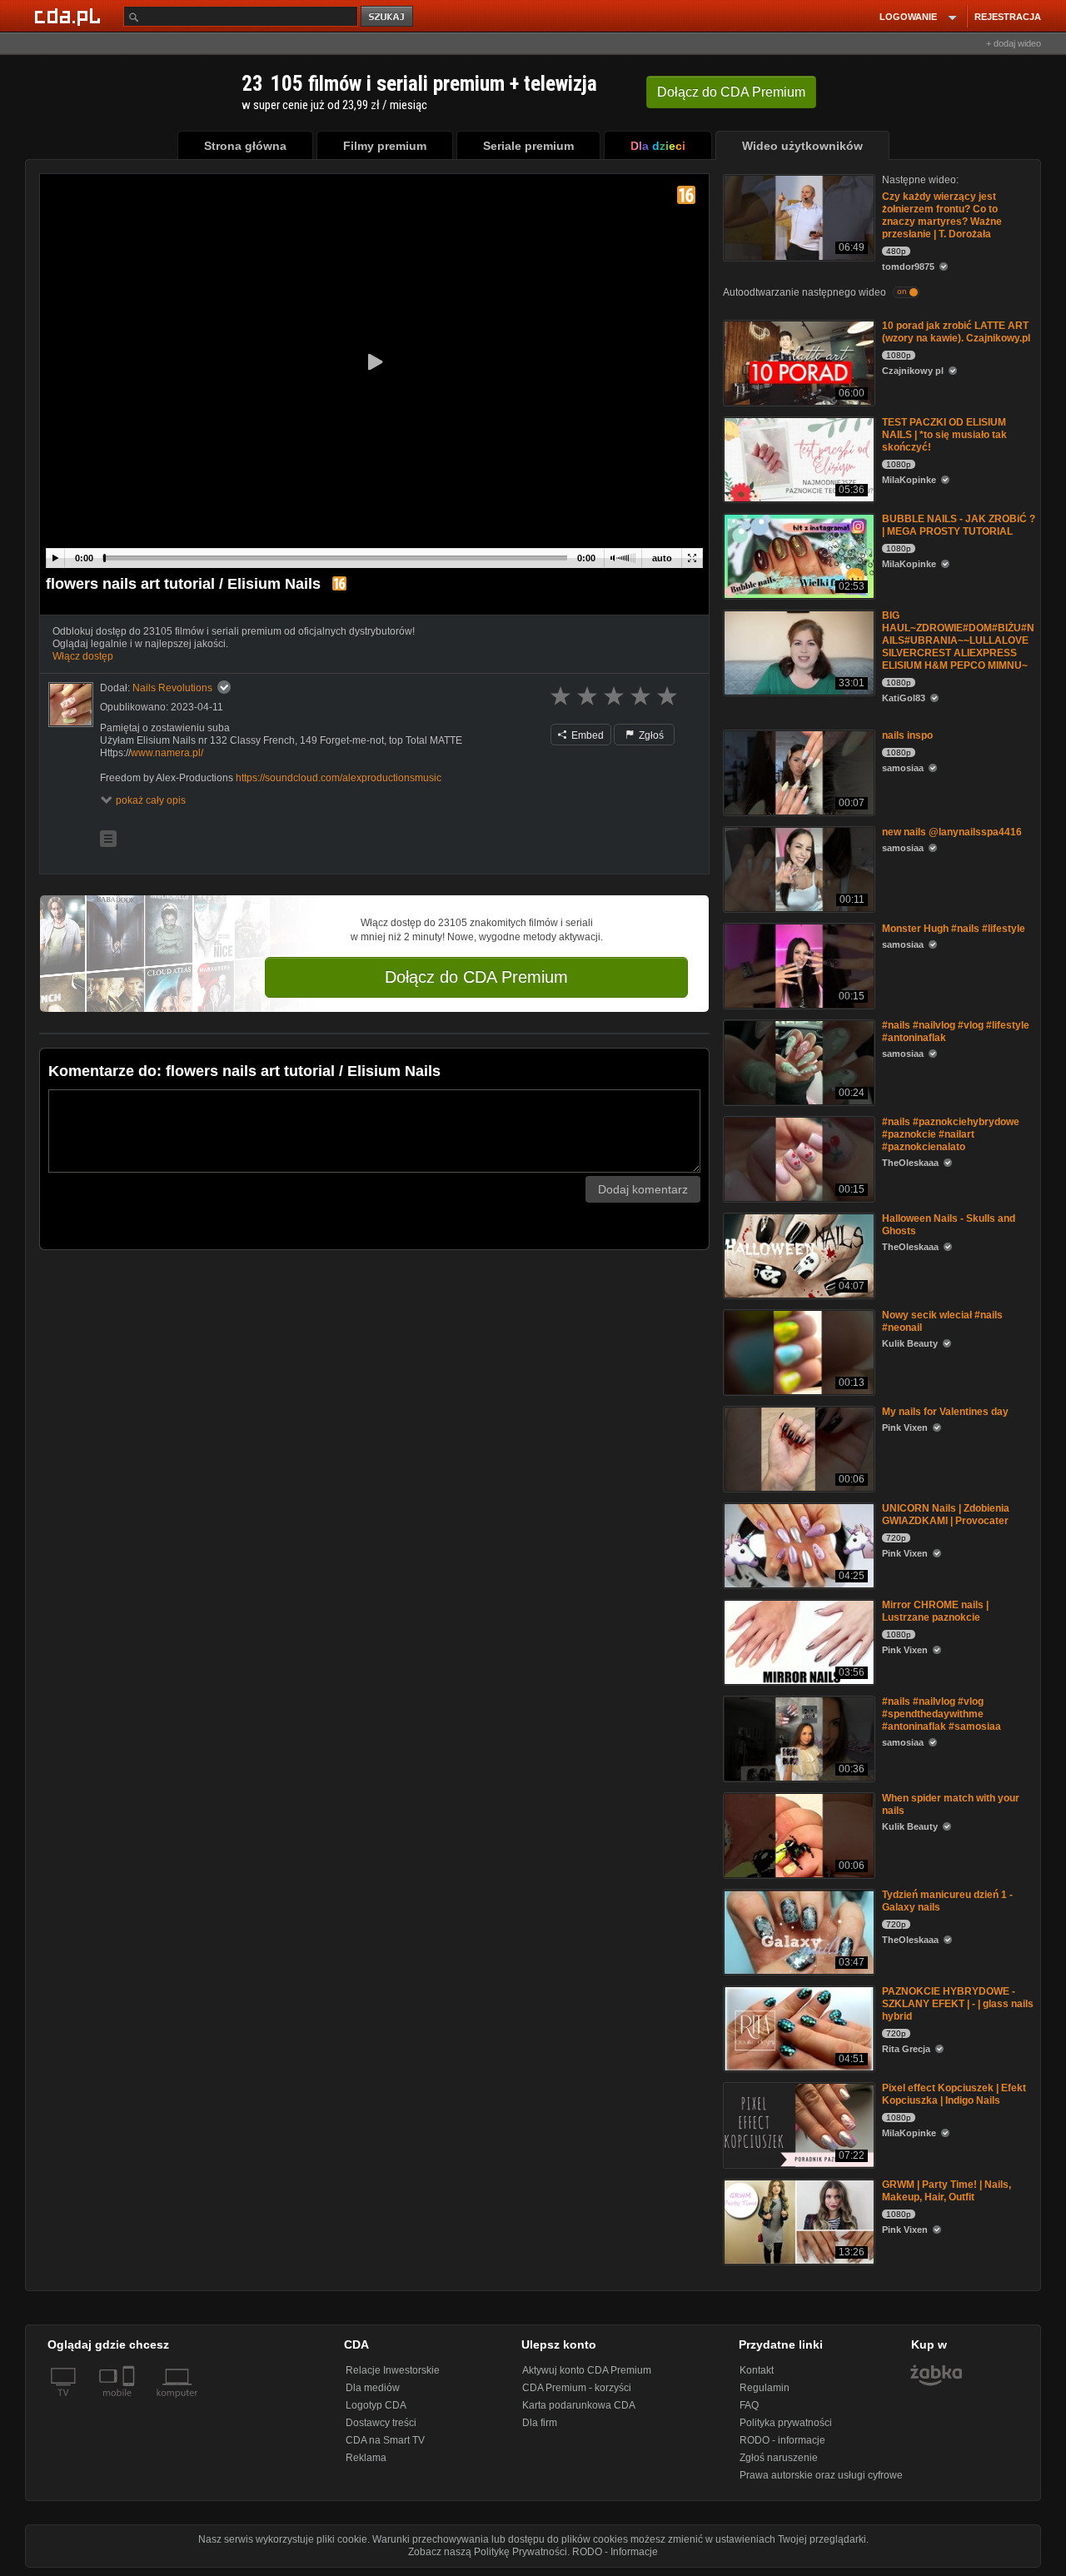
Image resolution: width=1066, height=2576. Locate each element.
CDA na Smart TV (385, 2440)
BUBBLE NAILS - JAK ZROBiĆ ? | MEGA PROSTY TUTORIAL (959, 525)
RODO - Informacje (615, 2552)
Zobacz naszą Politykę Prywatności (488, 2552)
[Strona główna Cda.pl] (70, 16)
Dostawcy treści (381, 2423)
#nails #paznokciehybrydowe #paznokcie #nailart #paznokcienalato (951, 1134)
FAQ (749, 2405)
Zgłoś (650, 735)
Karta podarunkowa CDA (579, 2405)
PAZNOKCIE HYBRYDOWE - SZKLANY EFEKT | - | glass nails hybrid (958, 2004)
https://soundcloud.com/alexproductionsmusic (339, 778)
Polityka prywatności (786, 2423)
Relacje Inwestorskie (393, 2370)
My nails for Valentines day (945, 1412)
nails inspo (907, 735)
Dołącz (731, 92)
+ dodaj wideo (1014, 43)
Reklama (366, 2458)
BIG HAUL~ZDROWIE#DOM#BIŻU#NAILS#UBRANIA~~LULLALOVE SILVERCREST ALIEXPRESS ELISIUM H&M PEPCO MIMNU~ (958, 640)
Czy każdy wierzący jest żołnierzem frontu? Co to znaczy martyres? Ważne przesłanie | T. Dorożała (942, 215)
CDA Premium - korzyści (577, 2388)
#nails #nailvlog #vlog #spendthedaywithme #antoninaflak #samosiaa (941, 1714)
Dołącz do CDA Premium (476, 977)
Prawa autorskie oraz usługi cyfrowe (821, 2475)
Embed (586, 735)
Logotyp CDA (376, 2405)
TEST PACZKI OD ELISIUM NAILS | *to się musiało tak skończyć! (944, 435)
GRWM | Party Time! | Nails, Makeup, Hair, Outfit (946, 2191)
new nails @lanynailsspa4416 (952, 832)
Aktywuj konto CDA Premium (587, 2370)
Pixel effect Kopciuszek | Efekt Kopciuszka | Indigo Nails (954, 2094)
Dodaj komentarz (643, 1189)
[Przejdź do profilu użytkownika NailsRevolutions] (71, 705)
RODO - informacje (782, 2440)
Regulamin (765, 2388)
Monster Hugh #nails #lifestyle (954, 929)
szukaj (388, 17)
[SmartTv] (130, 2403)
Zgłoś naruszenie (779, 2458)
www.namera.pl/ (167, 753)
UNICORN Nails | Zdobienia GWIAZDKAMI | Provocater (946, 1515)
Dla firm (540, 2423)
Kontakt (757, 2370)
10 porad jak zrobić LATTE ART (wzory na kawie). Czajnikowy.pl (956, 332)
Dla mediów (373, 2388)
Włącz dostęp (83, 656)
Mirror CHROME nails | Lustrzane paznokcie (935, 1611)
